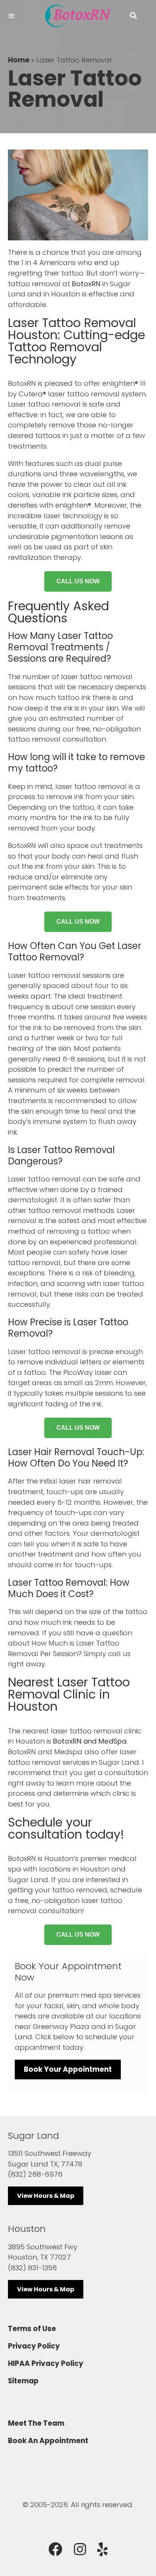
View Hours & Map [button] (46, 2196)
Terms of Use (32, 2329)
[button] (133, 16)
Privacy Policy (34, 2346)
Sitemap (23, 2381)
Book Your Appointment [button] (68, 2069)
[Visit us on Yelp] (103, 2550)
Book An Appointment (48, 2441)
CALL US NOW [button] (78, 581)
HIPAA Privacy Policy (46, 2363)
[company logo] (78, 16)
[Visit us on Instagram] (80, 2550)
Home (19, 60)
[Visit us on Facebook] (55, 2550)
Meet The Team (36, 2423)
